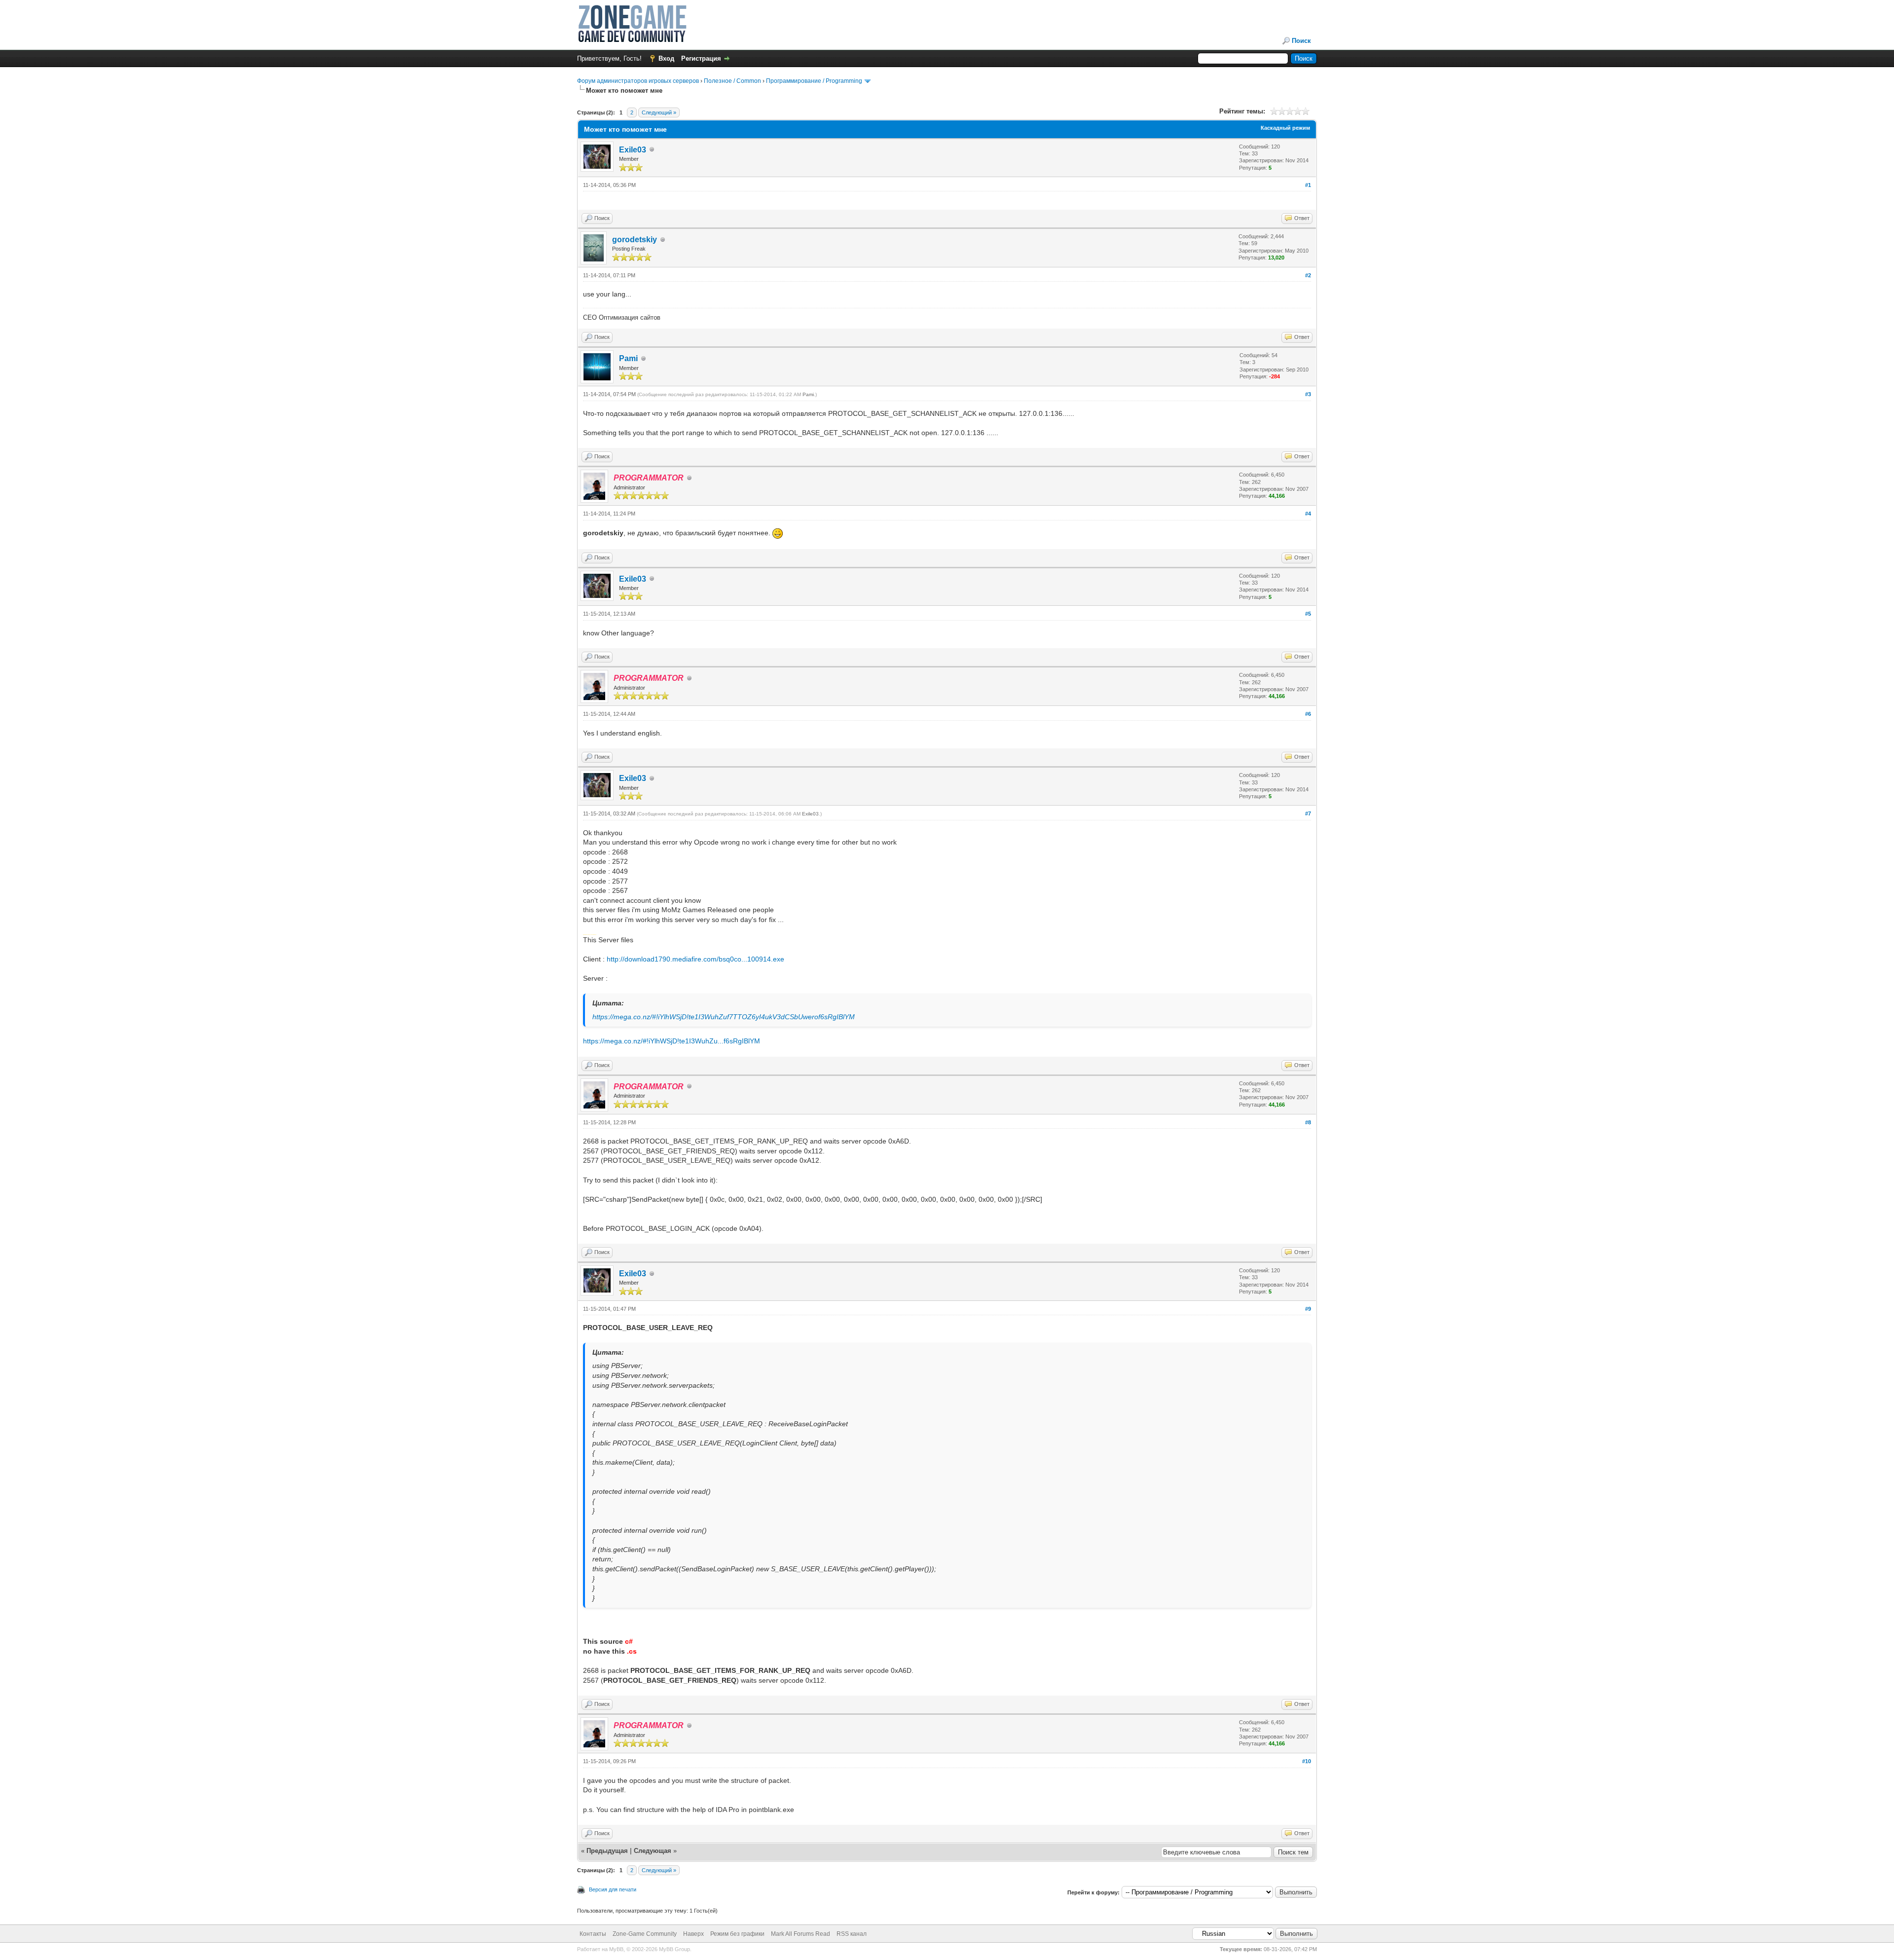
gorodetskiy (635, 240)
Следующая (654, 1851)
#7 (1308, 814)
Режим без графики (737, 1934)
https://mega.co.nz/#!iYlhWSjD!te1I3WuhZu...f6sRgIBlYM (672, 1041)
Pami (628, 358)
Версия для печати (613, 1889)
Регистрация (701, 58)
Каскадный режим (1285, 128)
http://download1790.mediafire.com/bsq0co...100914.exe (695, 959)
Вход (666, 58)
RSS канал (852, 1934)
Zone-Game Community (645, 1934)
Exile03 (633, 150)
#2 (1308, 275)
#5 (1308, 614)
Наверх (693, 1934)
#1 (1308, 185)
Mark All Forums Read (801, 1934)
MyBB (616, 1949)
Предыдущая (607, 1851)
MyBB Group (674, 1949)
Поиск (1301, 41)
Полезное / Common (732, 81)
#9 (1308, 1309)
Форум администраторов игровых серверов (638, 81)
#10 (1307, 1761)
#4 (1308, 514)
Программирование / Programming (814, 81)
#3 (1308, 394)
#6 (1308, 714)
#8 (1308, 1122)
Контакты (593, 1934)
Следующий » (659, 112)
